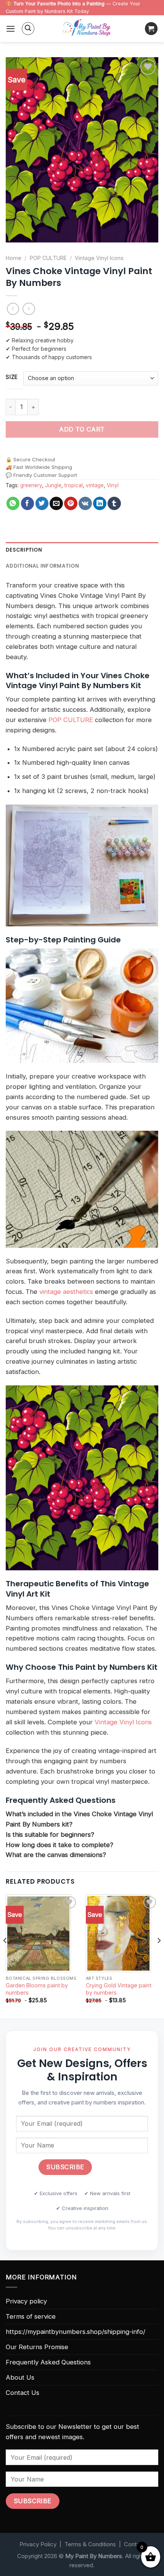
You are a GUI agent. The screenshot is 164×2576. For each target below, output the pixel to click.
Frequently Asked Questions (48, 2362)
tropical (74, 485)
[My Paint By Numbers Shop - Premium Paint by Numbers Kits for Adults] (87, 29)
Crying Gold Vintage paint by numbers (119, 1989)
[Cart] (151, 29)
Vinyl (113, 485)
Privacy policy (26, 2301)
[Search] (28, 29)
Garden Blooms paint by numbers (37, 1989)
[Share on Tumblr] (114, 503)
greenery (31, 485)
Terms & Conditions (90, 2544)
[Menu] (11, 29)
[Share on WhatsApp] (13, 503)
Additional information (42, 566)
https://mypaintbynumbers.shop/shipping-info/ (76, 2332)
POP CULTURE (48, 258)
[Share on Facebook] (28, 503)
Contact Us (23, 2393)
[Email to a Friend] (56, 503)
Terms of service (31, 2316)
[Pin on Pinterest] (71, 503)
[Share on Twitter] (42, 503)
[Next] (159, 1956)
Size (12, 377)
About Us (20, 2377)
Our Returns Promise (37, 2347)
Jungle (53, 485)
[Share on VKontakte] (85, 503)
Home (14, 258)
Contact (134, 2544)
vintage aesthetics (66, 1292)
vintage (95, 485)
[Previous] (5, 1956)
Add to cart (82, 429)
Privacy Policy (38, 2544)
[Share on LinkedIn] (100, 503)
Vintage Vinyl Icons (99, 258)
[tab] (82, 550)
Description (24, 550)
